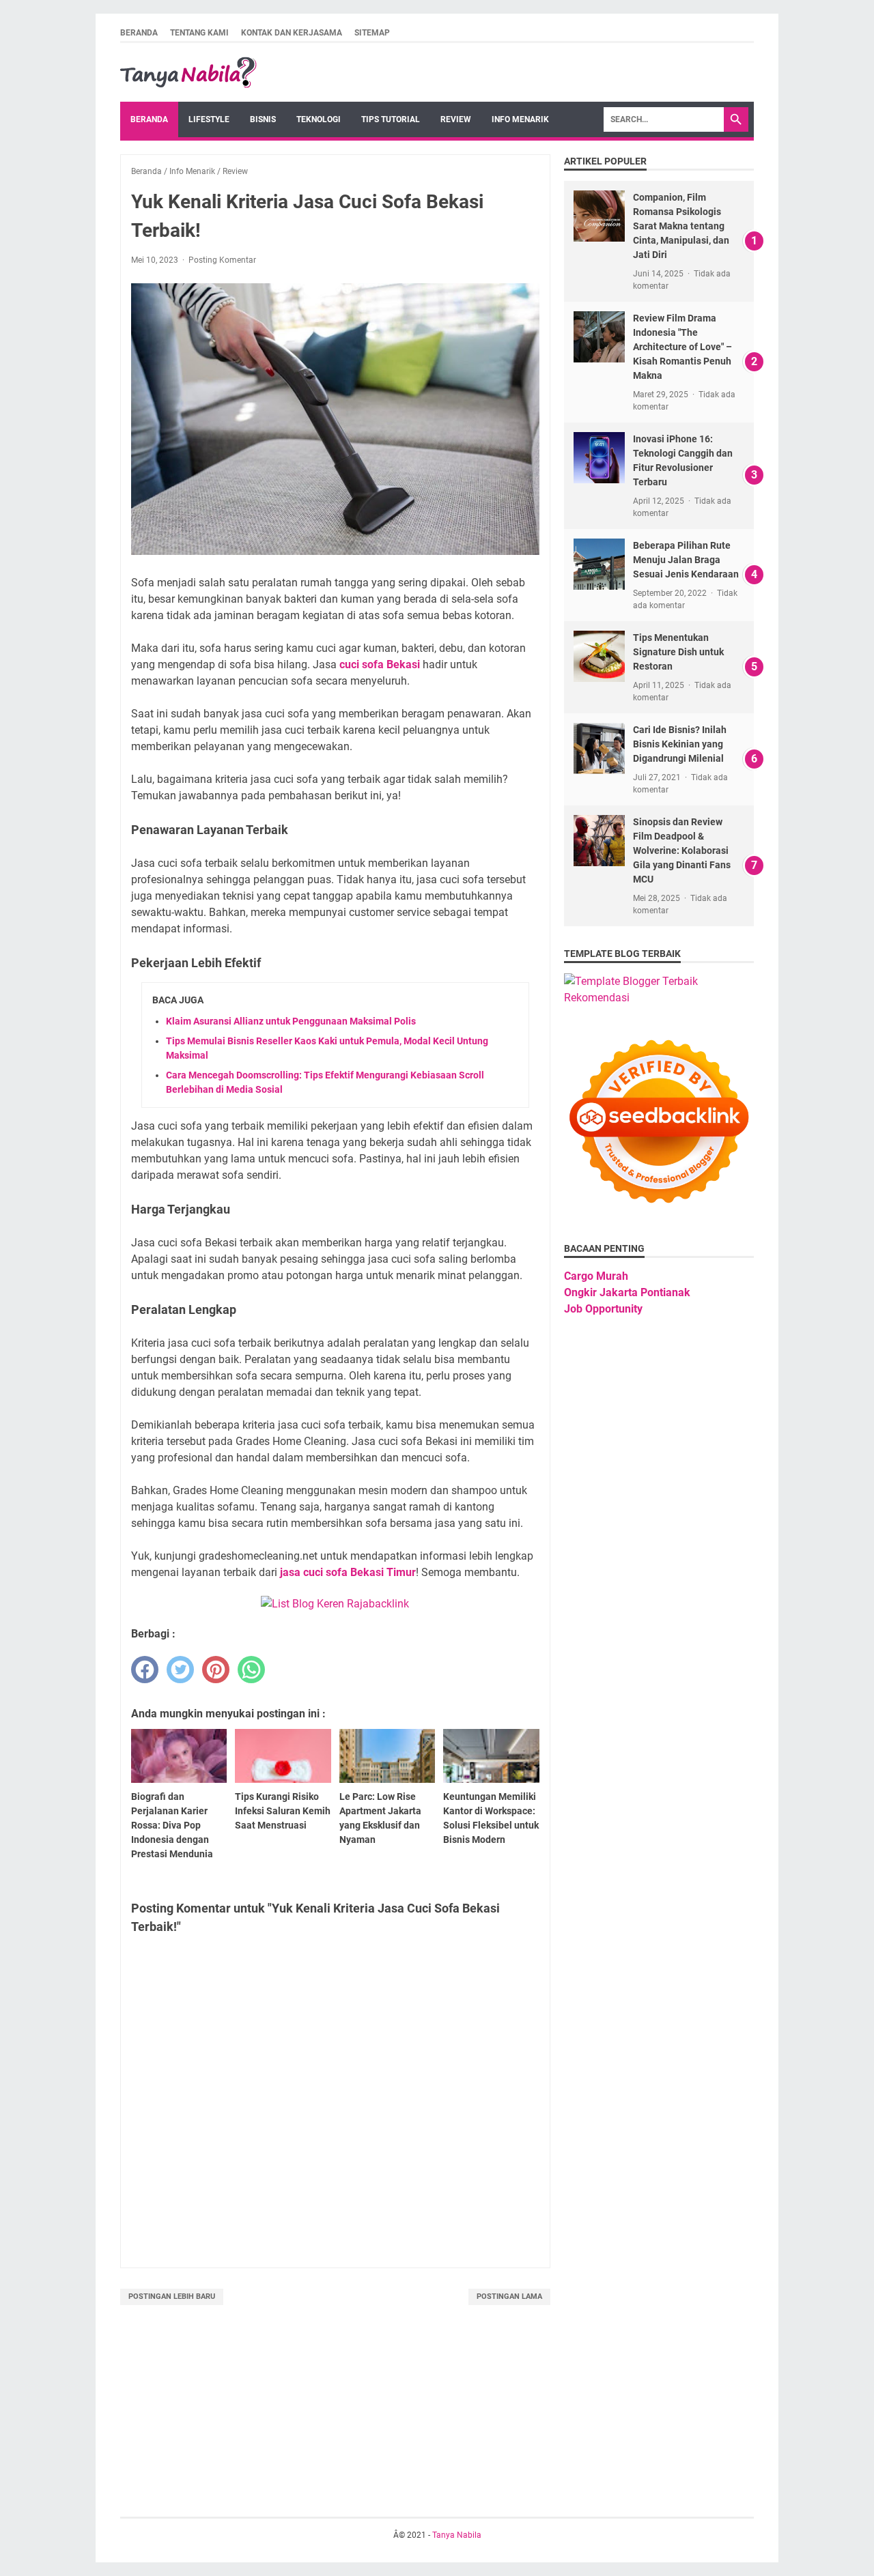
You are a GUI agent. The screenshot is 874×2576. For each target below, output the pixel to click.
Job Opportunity (603, 1309)
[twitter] (180, 1670)
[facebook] (145, 1670)
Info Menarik (520, 119)
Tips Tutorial (391, 119)
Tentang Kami (199, 33)
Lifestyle (209, 119)
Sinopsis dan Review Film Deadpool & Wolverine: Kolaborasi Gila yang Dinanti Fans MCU (682, 850)
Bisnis (263, 119)
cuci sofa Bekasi (380, 664)
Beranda (139, 33)
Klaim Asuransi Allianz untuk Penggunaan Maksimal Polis (291, 1021)
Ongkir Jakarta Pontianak (627, 1292)
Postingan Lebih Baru (172, 2296)
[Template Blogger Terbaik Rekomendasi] (659, 998)
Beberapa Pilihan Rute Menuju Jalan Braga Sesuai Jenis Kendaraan (686, 560)
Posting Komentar (222, 260)
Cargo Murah (596, 1276)
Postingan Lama (509, 2296)
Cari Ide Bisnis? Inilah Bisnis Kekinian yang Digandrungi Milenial (680, 744)
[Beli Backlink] (335, 1604)
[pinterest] (216, 1670)
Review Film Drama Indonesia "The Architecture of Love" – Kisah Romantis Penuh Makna (682, 347)
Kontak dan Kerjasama (292, 33)
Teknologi (319, 119)
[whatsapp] (251, 1670)
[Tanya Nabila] (188, 72)
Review (456, 119)
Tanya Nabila (457, 2535)
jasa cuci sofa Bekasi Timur (348, 1572)
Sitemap (372, 33)
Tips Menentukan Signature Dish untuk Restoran (678, 652)
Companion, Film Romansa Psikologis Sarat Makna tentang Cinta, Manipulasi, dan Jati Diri (681, 226)
